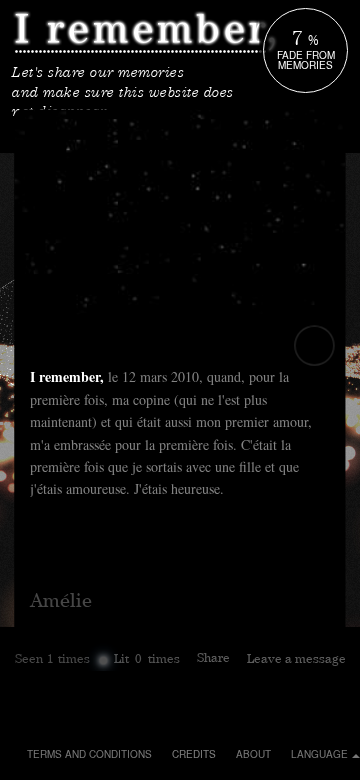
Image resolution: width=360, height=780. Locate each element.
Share (213, 659)
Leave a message (296, 660)
